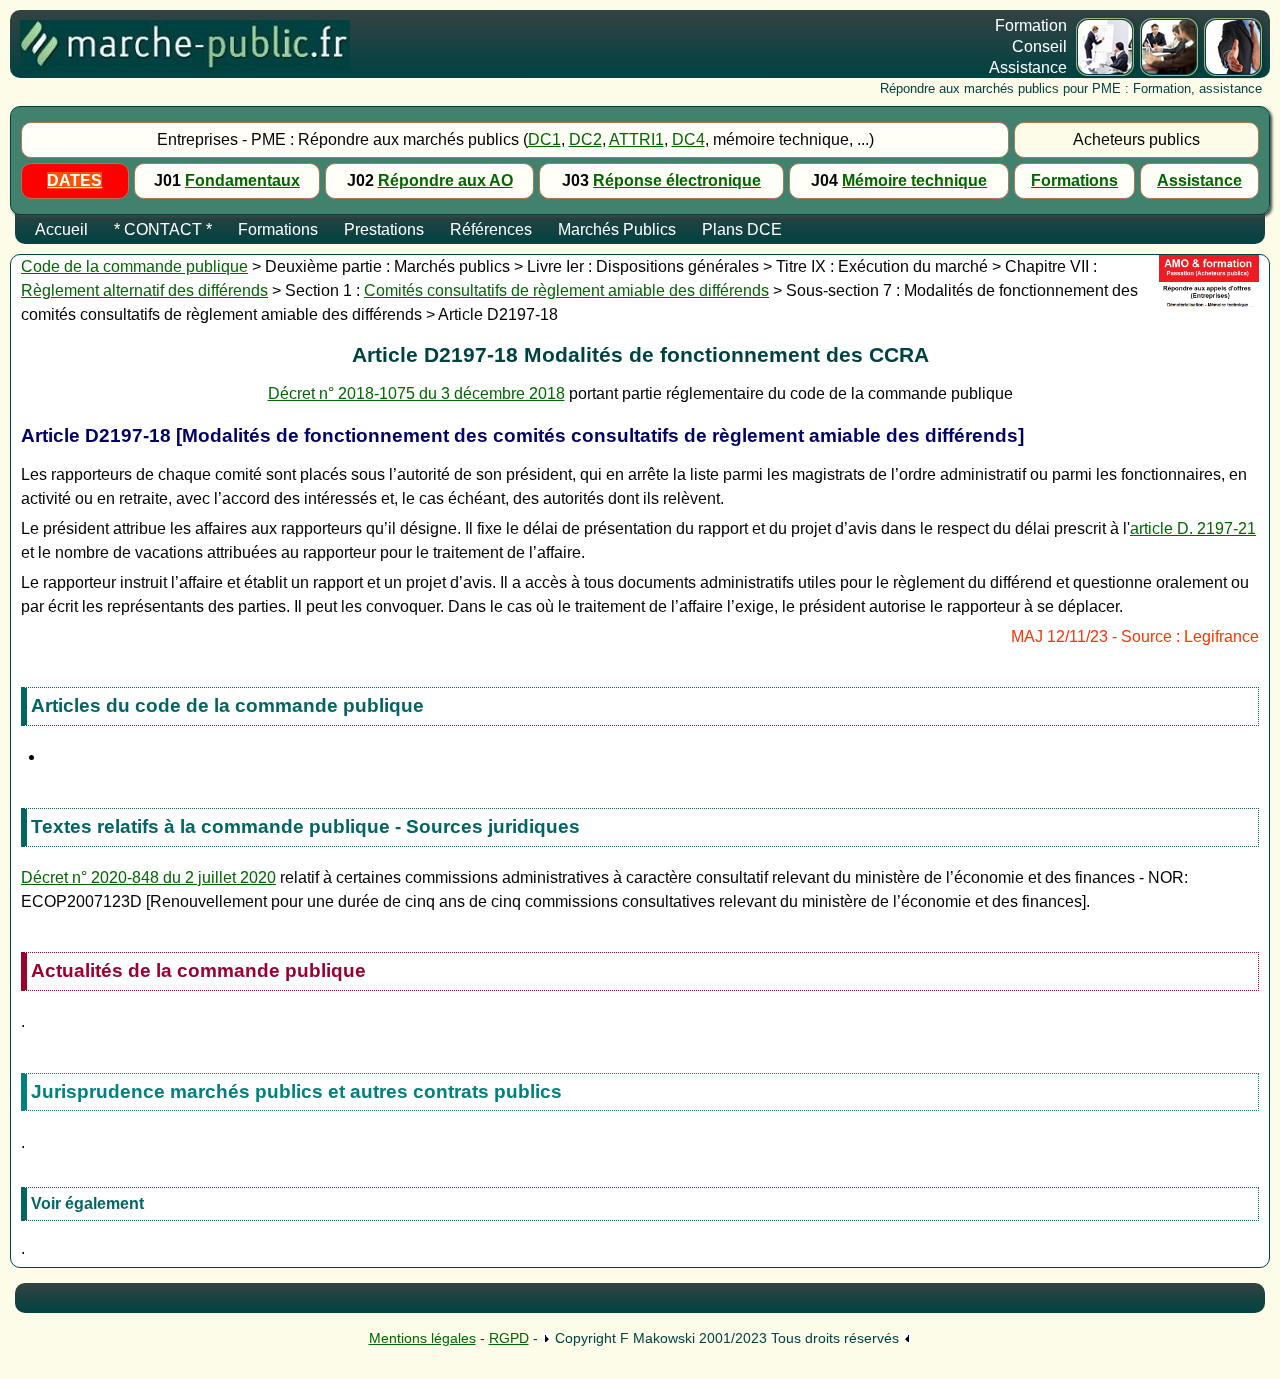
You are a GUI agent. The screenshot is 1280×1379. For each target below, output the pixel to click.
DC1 (544, 139)
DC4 (688, 139)
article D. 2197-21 (1193, 528)
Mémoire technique (914, 180)
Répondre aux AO (445, 180)
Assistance (1199, 180)
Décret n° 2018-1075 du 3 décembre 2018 (416, 393)
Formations (1074, 180)
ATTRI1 (636, 139)
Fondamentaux (242, 180)
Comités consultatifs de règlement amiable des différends (566, 290)
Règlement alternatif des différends (144, 290)
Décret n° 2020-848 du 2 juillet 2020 (148, 877)
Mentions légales (422, 1338)
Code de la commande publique (134, 266)
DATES (74, 180)
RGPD (509, 1338)
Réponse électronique (677, 180)
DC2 (585, 139)
